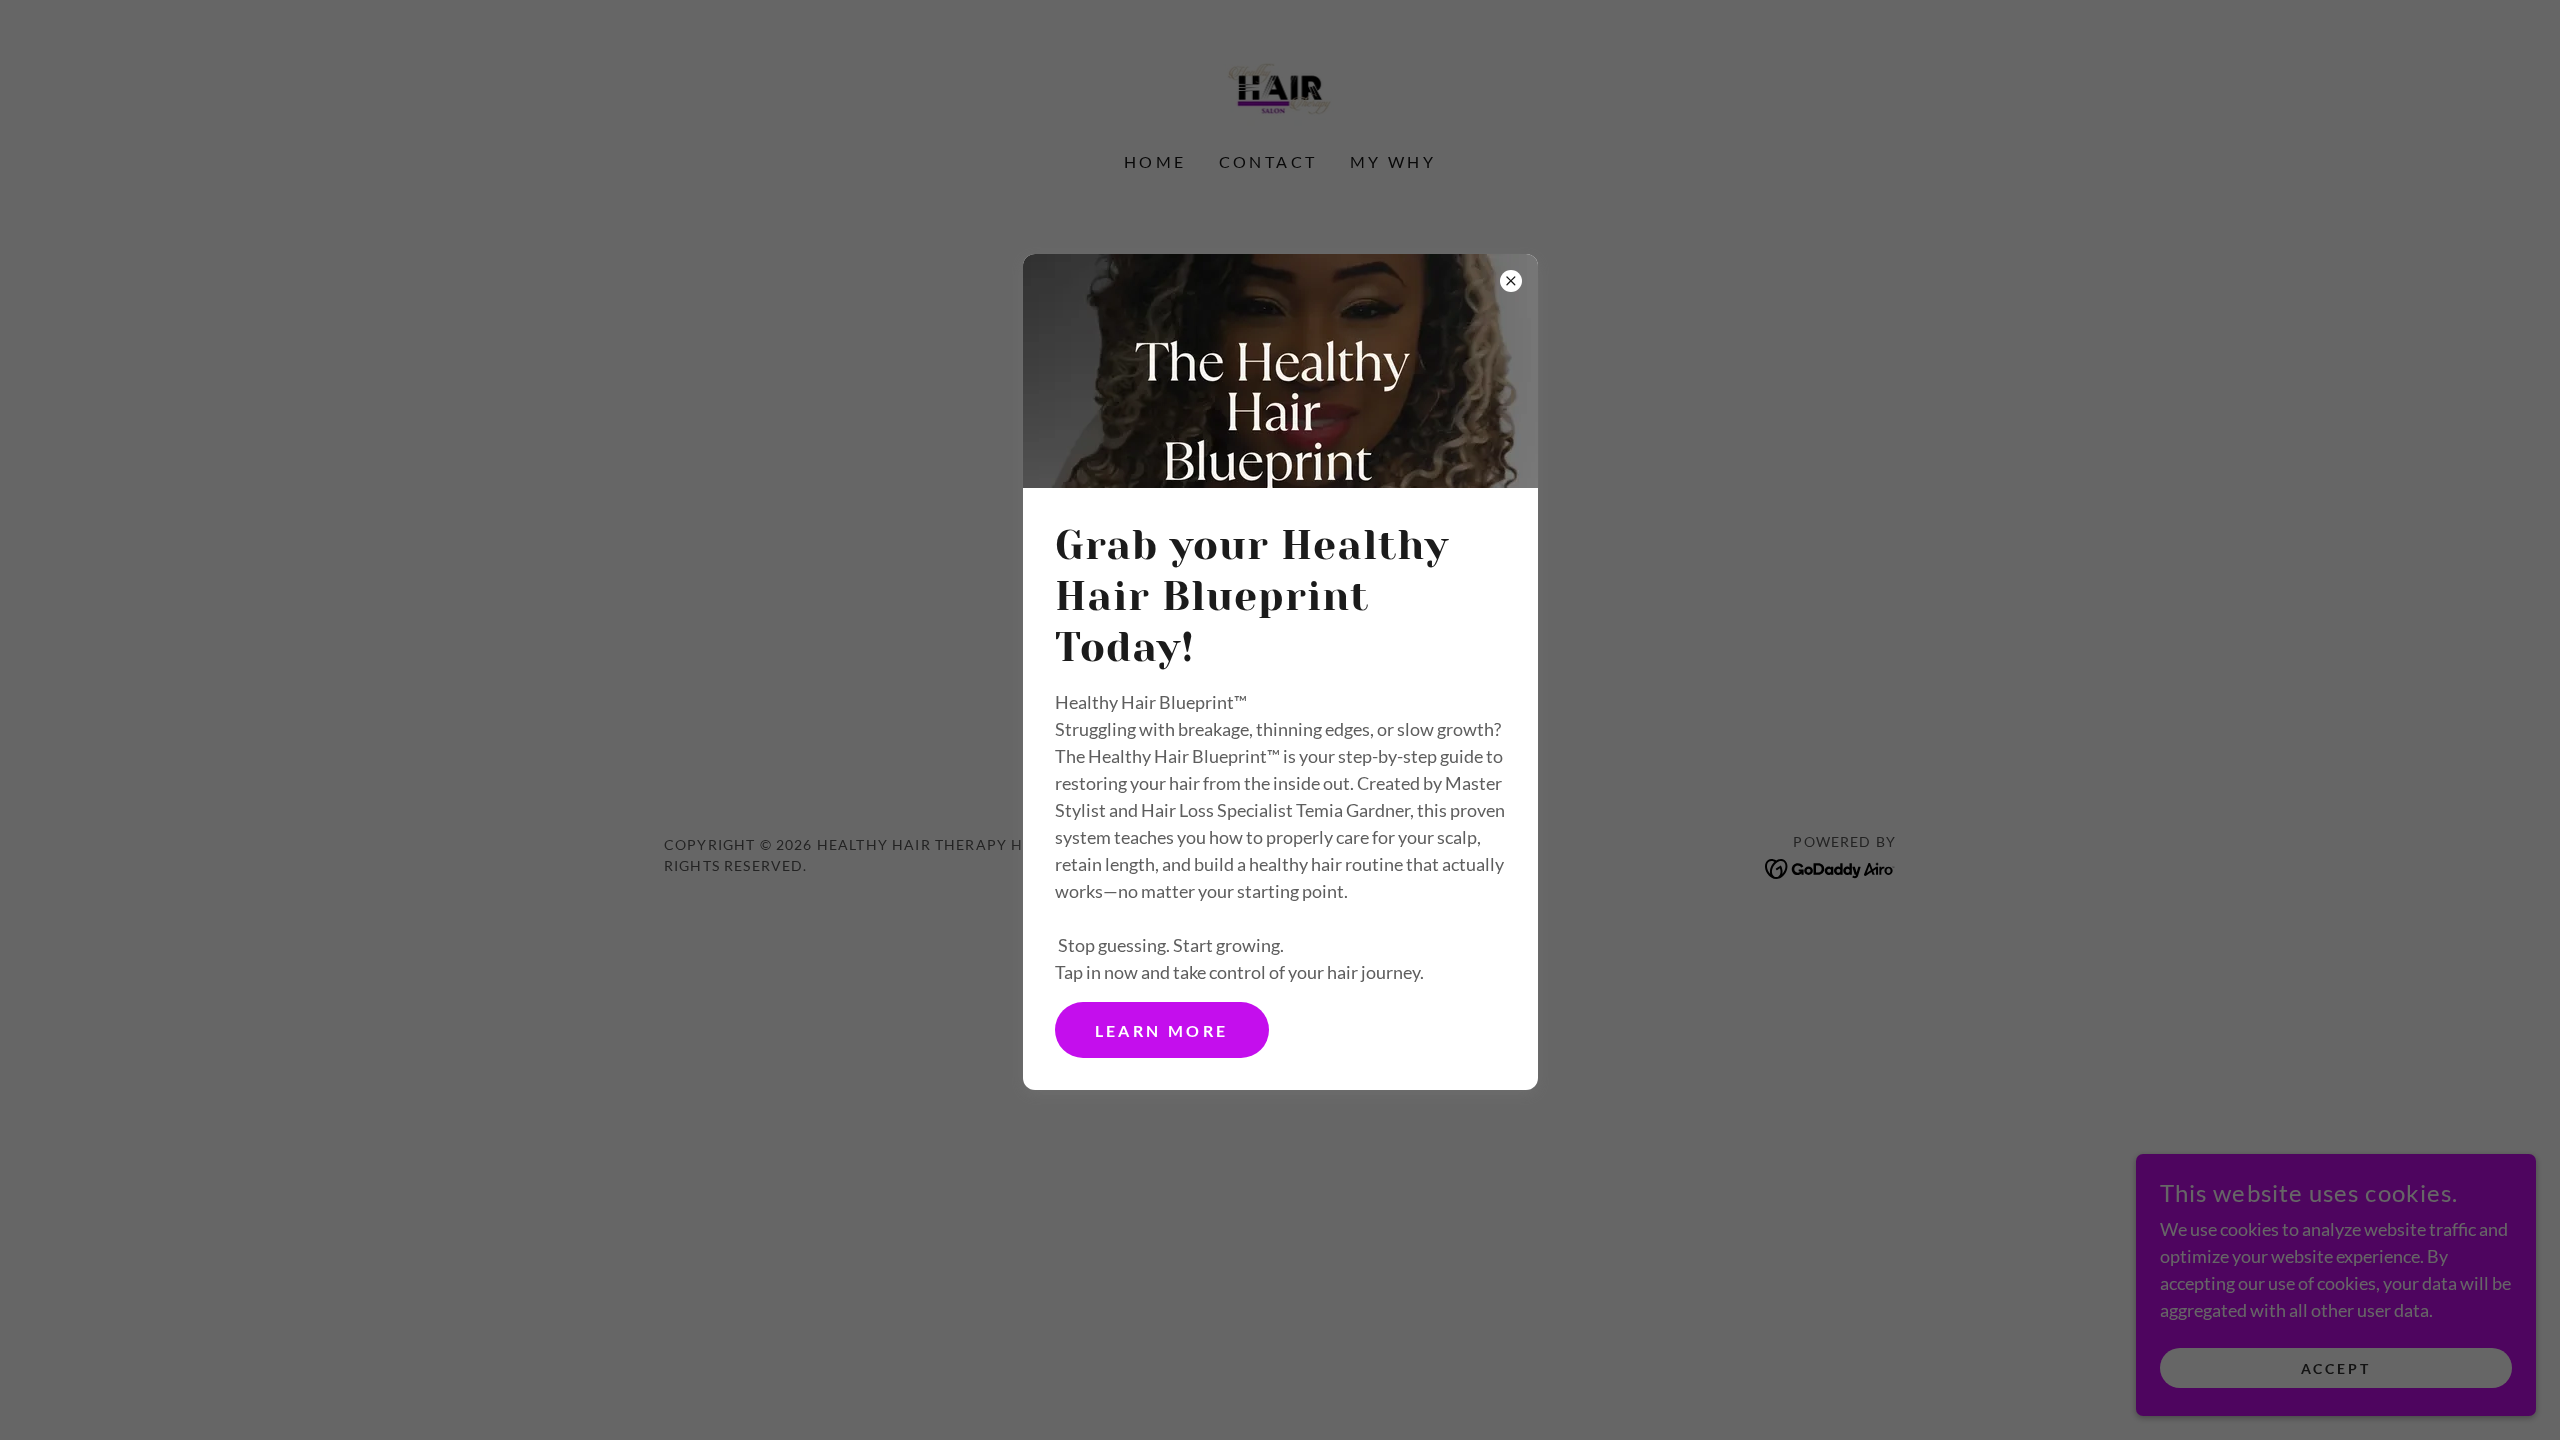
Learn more (1162, 1030)
